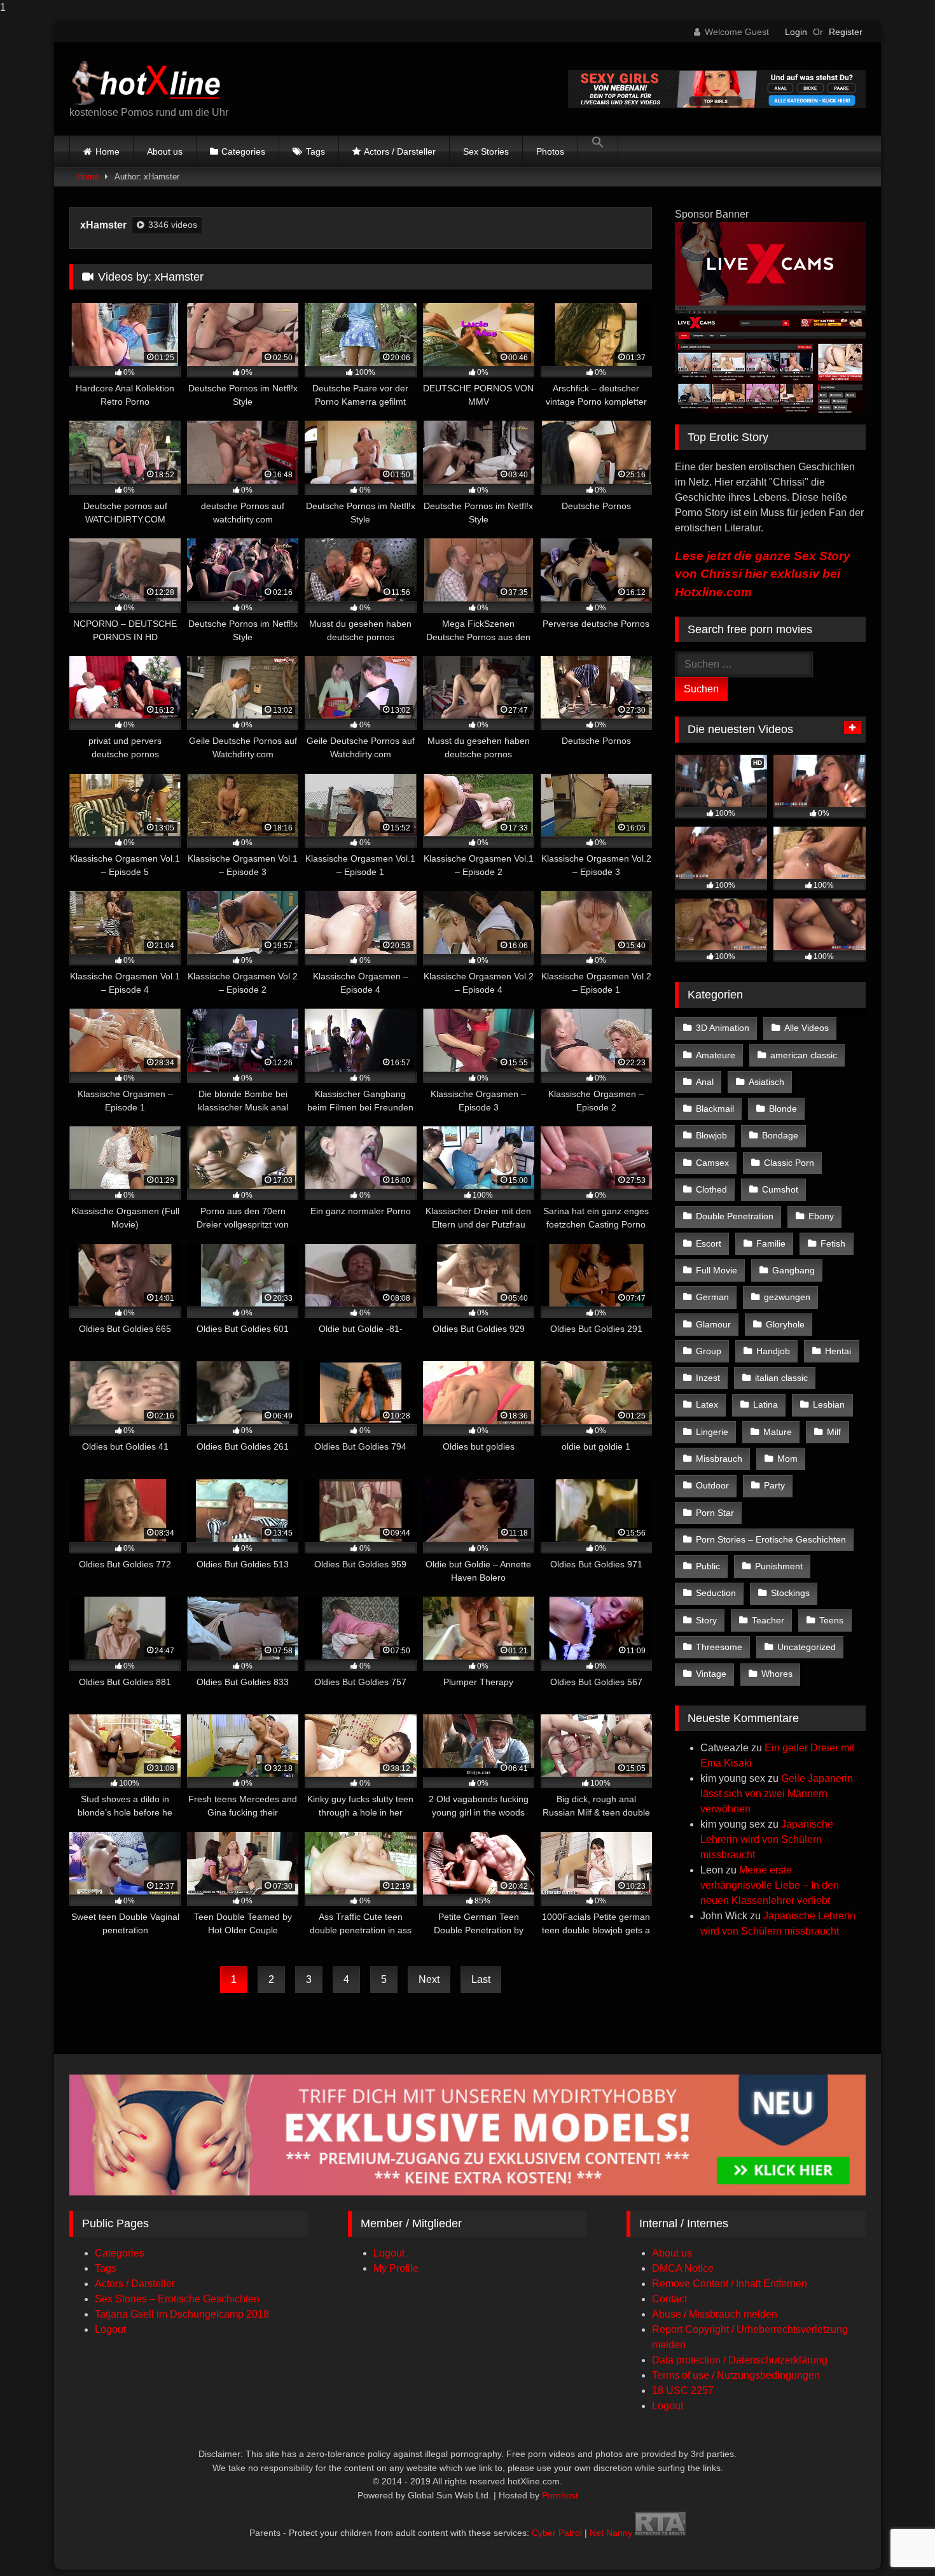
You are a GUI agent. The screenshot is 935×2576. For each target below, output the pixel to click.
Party (774, 1485)
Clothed (711, 1189)
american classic (804, 1055)
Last (481, 1979)
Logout (110, 2329)
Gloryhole (785, 1324)
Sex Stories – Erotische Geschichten (177, 2299)
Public (708, 1566)
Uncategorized (807, 1647)
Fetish (833, 1243)
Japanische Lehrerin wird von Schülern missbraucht (767, 1839)
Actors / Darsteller (400, 151)
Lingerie (712, 1432)
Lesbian (829, 1404)
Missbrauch (719, 1459)
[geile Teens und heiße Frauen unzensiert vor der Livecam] (770, 409)
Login (796, 32)
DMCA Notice (683, 2268)
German (712, 1297)
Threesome (719, 1647)
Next (429, 1979)
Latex (707, 1404)
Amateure (716, 1055)
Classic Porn (789, 1163)
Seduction (716, 1593)
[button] (598, 151)
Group (709, 1351)
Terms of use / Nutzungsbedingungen (736, 2375)
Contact (669, 2299)
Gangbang (793, 1270)
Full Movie (717, 1270)
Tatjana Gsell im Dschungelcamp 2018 (182, 2314)
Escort (709, 1243)
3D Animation (723, 1028)
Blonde (783, 1109)
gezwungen (787, 1297)
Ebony (821, 1216)
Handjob (773, 1351)
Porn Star (715, 1513)
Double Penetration (735, 1216)
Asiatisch (766, 1082)
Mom (787, 1459)
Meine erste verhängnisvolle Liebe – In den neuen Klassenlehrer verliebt (770, 1885)
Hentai (838, 1351)
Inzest (708, 1378)
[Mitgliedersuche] (468, 2192)
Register (846, 32)
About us (165, 151)
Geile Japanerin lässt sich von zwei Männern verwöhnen (777, 1794)
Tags (315, 151)
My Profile (396, 2268)
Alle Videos (807, 1028)
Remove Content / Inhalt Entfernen (730, 2284)
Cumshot (780, 1189)
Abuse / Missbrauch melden (715, 2314)
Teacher (768, 1620)
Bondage (780, 1135)
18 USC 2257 (683, 2390)
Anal (705, 1082)
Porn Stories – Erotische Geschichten (771, 1539)
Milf (834, 1432)
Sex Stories (486, 151)
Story (706, 1620)
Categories (243, 151)
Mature (778, 1432)
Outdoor (712, 1485)
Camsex (712, 1163)
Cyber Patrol (557, 2533)
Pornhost (560, 2495)
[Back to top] (896, 2541)
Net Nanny (611, 2533)
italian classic (781, 1378)
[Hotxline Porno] (150, 79)
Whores (777, 1674)
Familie (771, 1243)
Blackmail (715, 1109)
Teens (831, 1620)
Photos (550, 151)
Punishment (779, 1566)
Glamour (713, 1324)
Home (107, 151)
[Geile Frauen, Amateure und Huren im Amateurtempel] (717, 105)
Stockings (790, 1593)
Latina (765, 1404)
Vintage (711, 1674)
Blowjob (711, 1135)
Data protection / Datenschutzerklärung (740, 2360)
